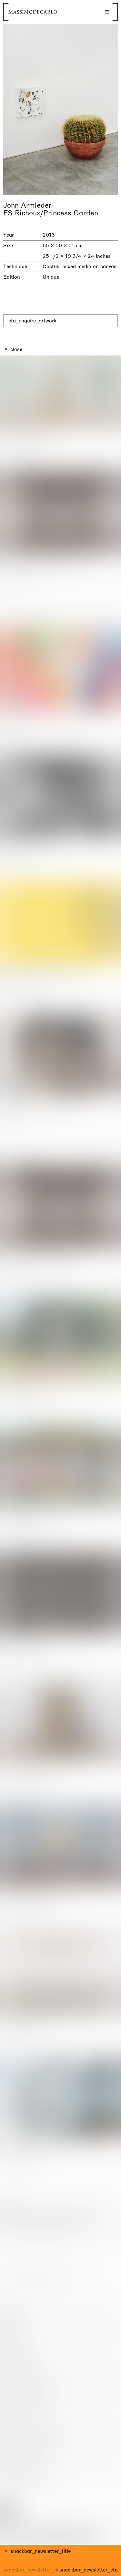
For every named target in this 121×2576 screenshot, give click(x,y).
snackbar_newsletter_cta (89, 2570)
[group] (60, 109)
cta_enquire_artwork (32, 321)
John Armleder (27, 205)
